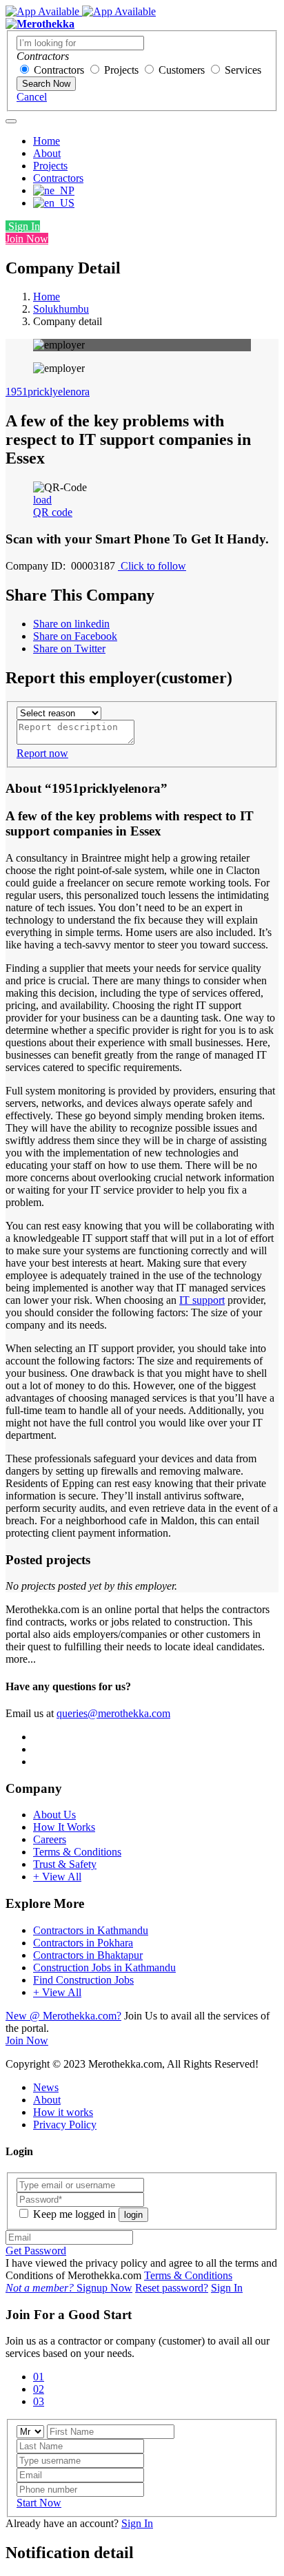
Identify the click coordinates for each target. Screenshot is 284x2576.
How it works (63, 2112)
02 (39, 2389)
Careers (50, 1839)
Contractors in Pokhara (83, 1943)
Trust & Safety (65, 1864)
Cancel (32, 97)
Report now (42, 753)
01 (39, 2377)
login (133, 2215)
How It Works (64, 1827)
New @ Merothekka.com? (63, 2016)
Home (47, 141)
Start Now (39, 2503)
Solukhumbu (61, 309)
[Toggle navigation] (11, 121)
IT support (202, 1300)
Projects (121, 70)
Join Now (27, 239)
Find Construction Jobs (83, 1980)
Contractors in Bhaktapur (88, 1955)
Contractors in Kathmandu (91, 1930)
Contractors (59, 70)
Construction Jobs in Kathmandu (104, 1967)
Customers (182, 70)
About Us (54, 1815)
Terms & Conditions (77, 1852)
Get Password (36, 2251)
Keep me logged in (74, 2214)
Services (243, 70)
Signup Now (69, 2288)
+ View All (57, 1877)
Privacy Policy (65, 2125)
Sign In (23, 226)
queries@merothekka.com (113, 1713)
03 (39, 2401)
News (46, 2087)
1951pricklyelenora (48, 392)
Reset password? (172, 2288)
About (47, 153)
